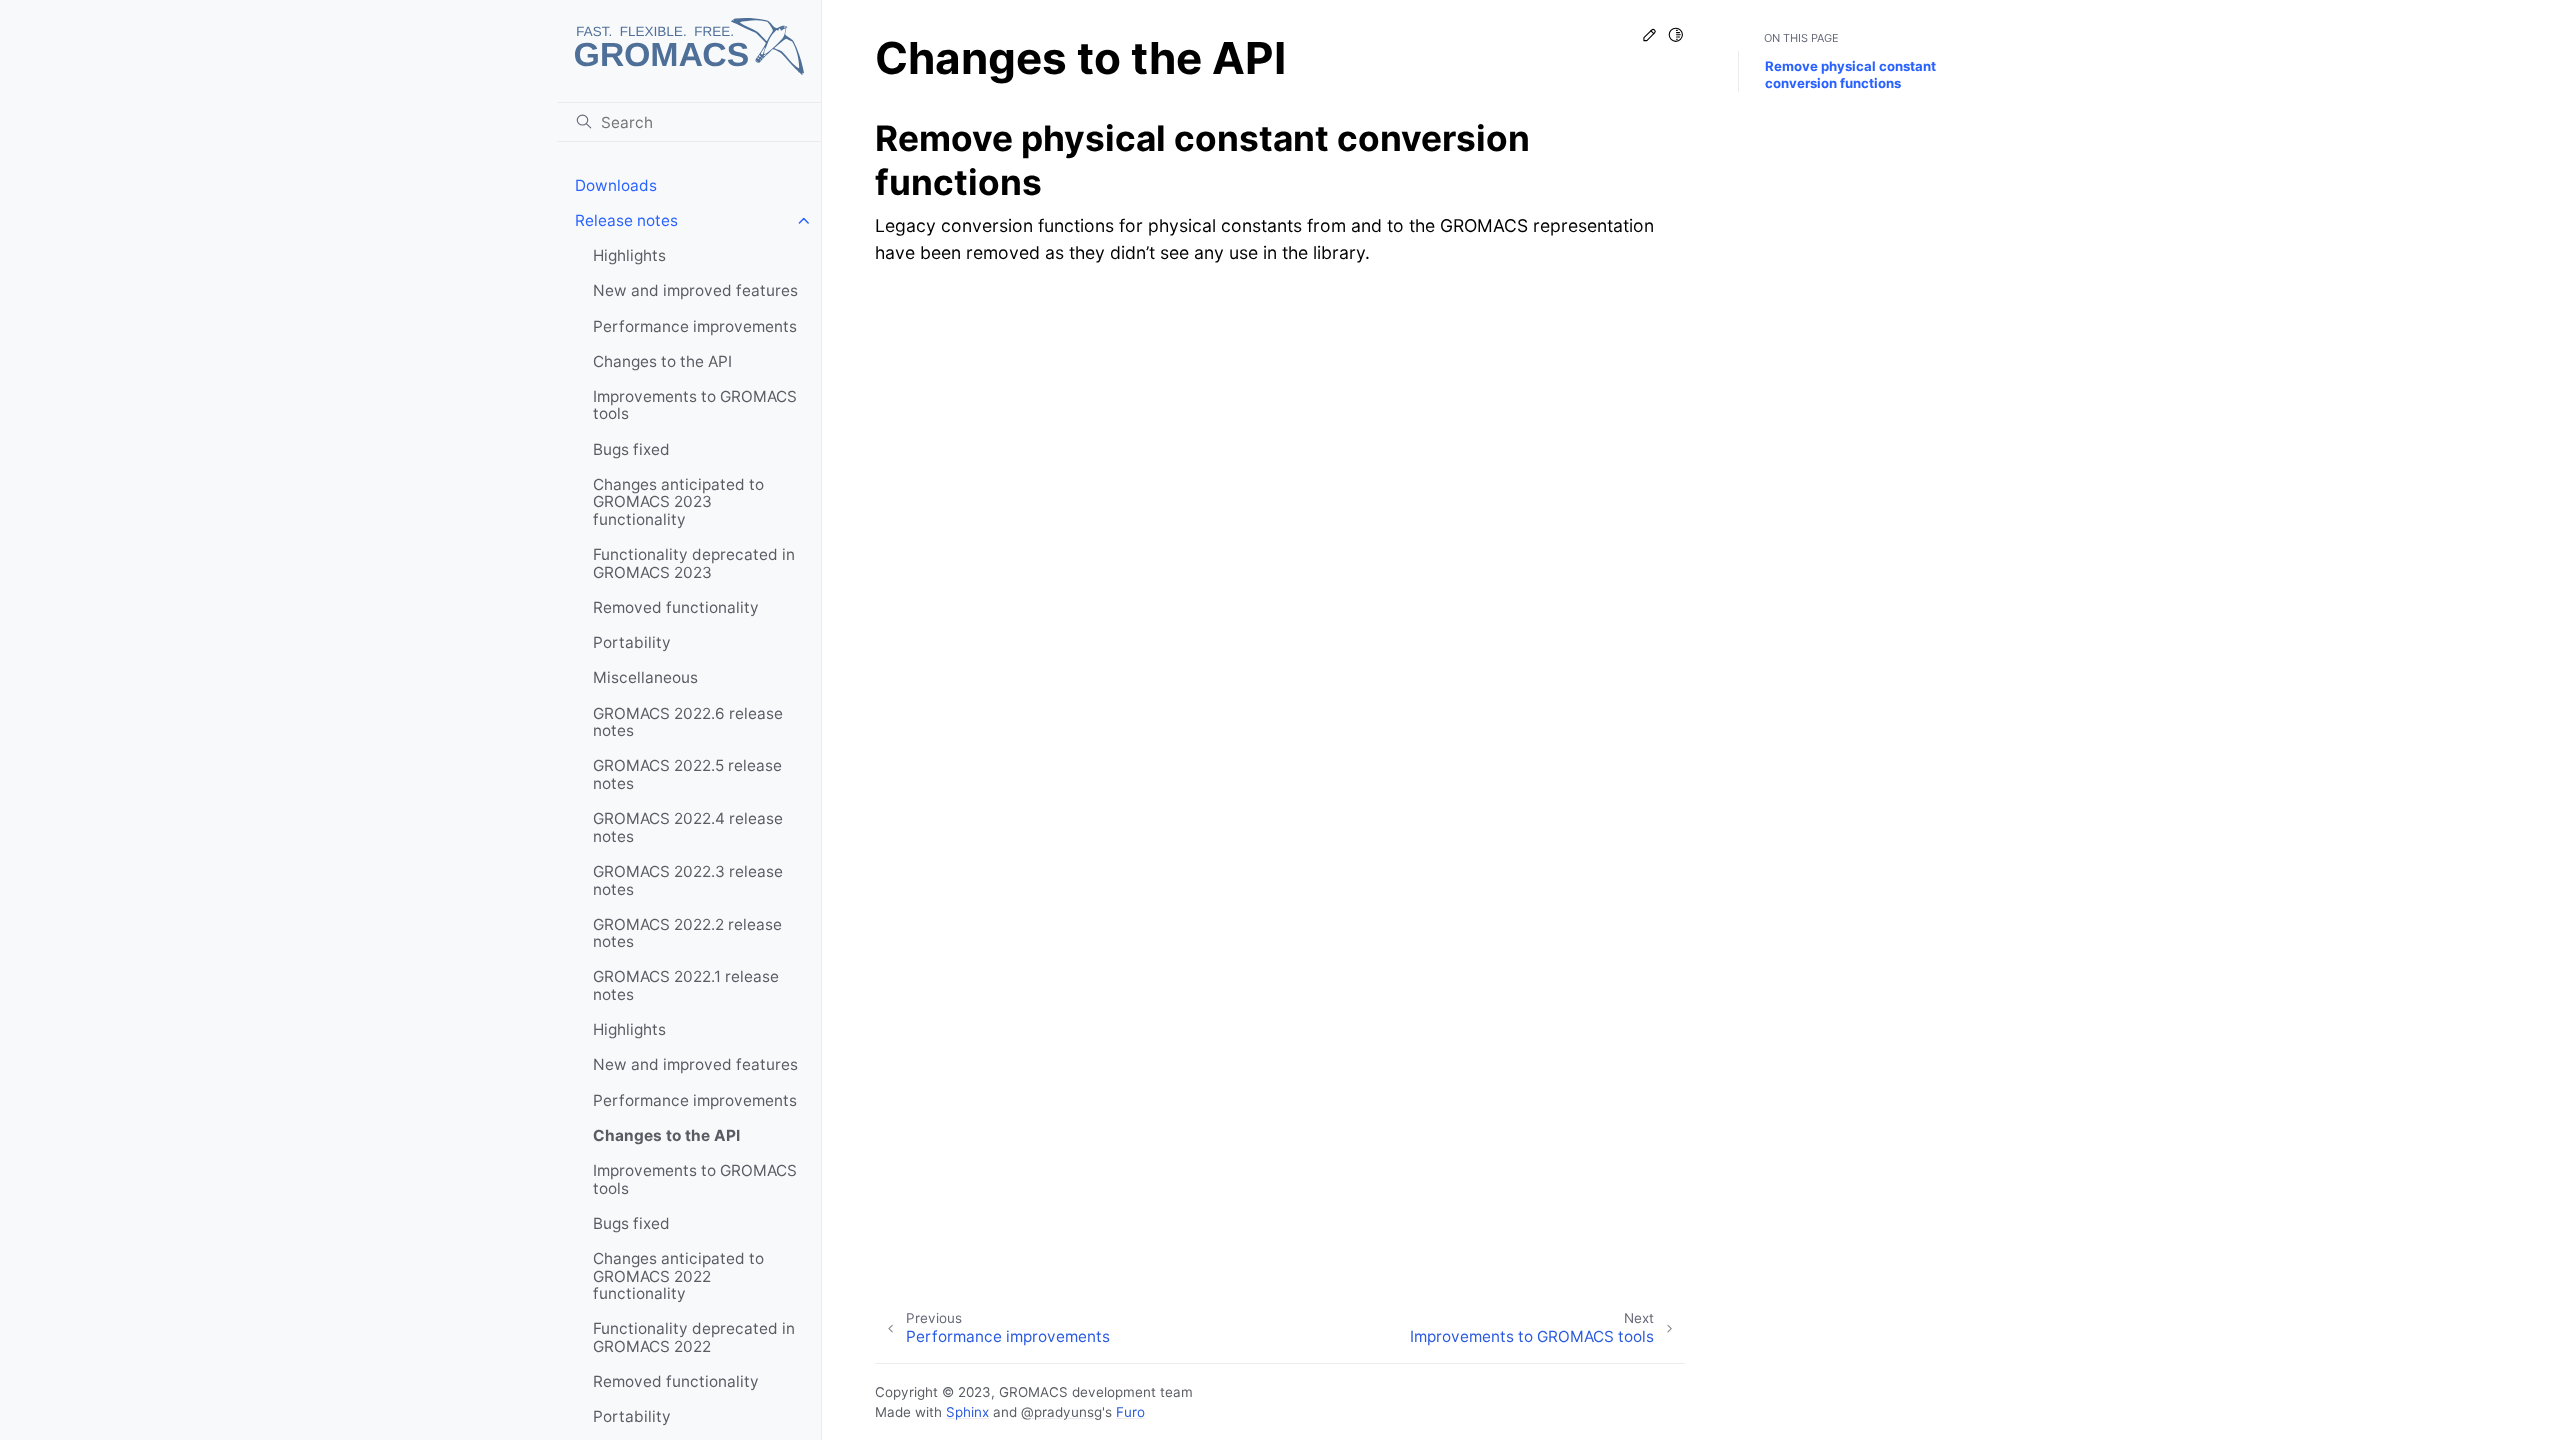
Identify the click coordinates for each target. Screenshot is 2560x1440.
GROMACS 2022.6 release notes (688, 722)
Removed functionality (676, 607)
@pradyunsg (1061, 1412)
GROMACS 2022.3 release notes (688, 880)
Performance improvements (695, 326)
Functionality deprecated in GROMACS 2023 (694, 563)
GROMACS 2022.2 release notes (687, 933)
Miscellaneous (645, 677)
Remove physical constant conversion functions (1850, 74)
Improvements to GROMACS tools (695, 405)
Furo (1130, 1412)
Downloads (616, 185)
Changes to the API (662, 361)
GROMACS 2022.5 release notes (687, 774)
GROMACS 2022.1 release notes (686, 985)
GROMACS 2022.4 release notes (688, 827)
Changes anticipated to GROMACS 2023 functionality (678, 502)
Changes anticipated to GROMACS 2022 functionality (678, 1276)
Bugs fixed (631, 449)
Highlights (629, 255)
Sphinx (967, 1412)
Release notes (626, 220)
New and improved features (695, 290)
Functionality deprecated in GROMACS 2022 (694, 1337)
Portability (632, 642)
